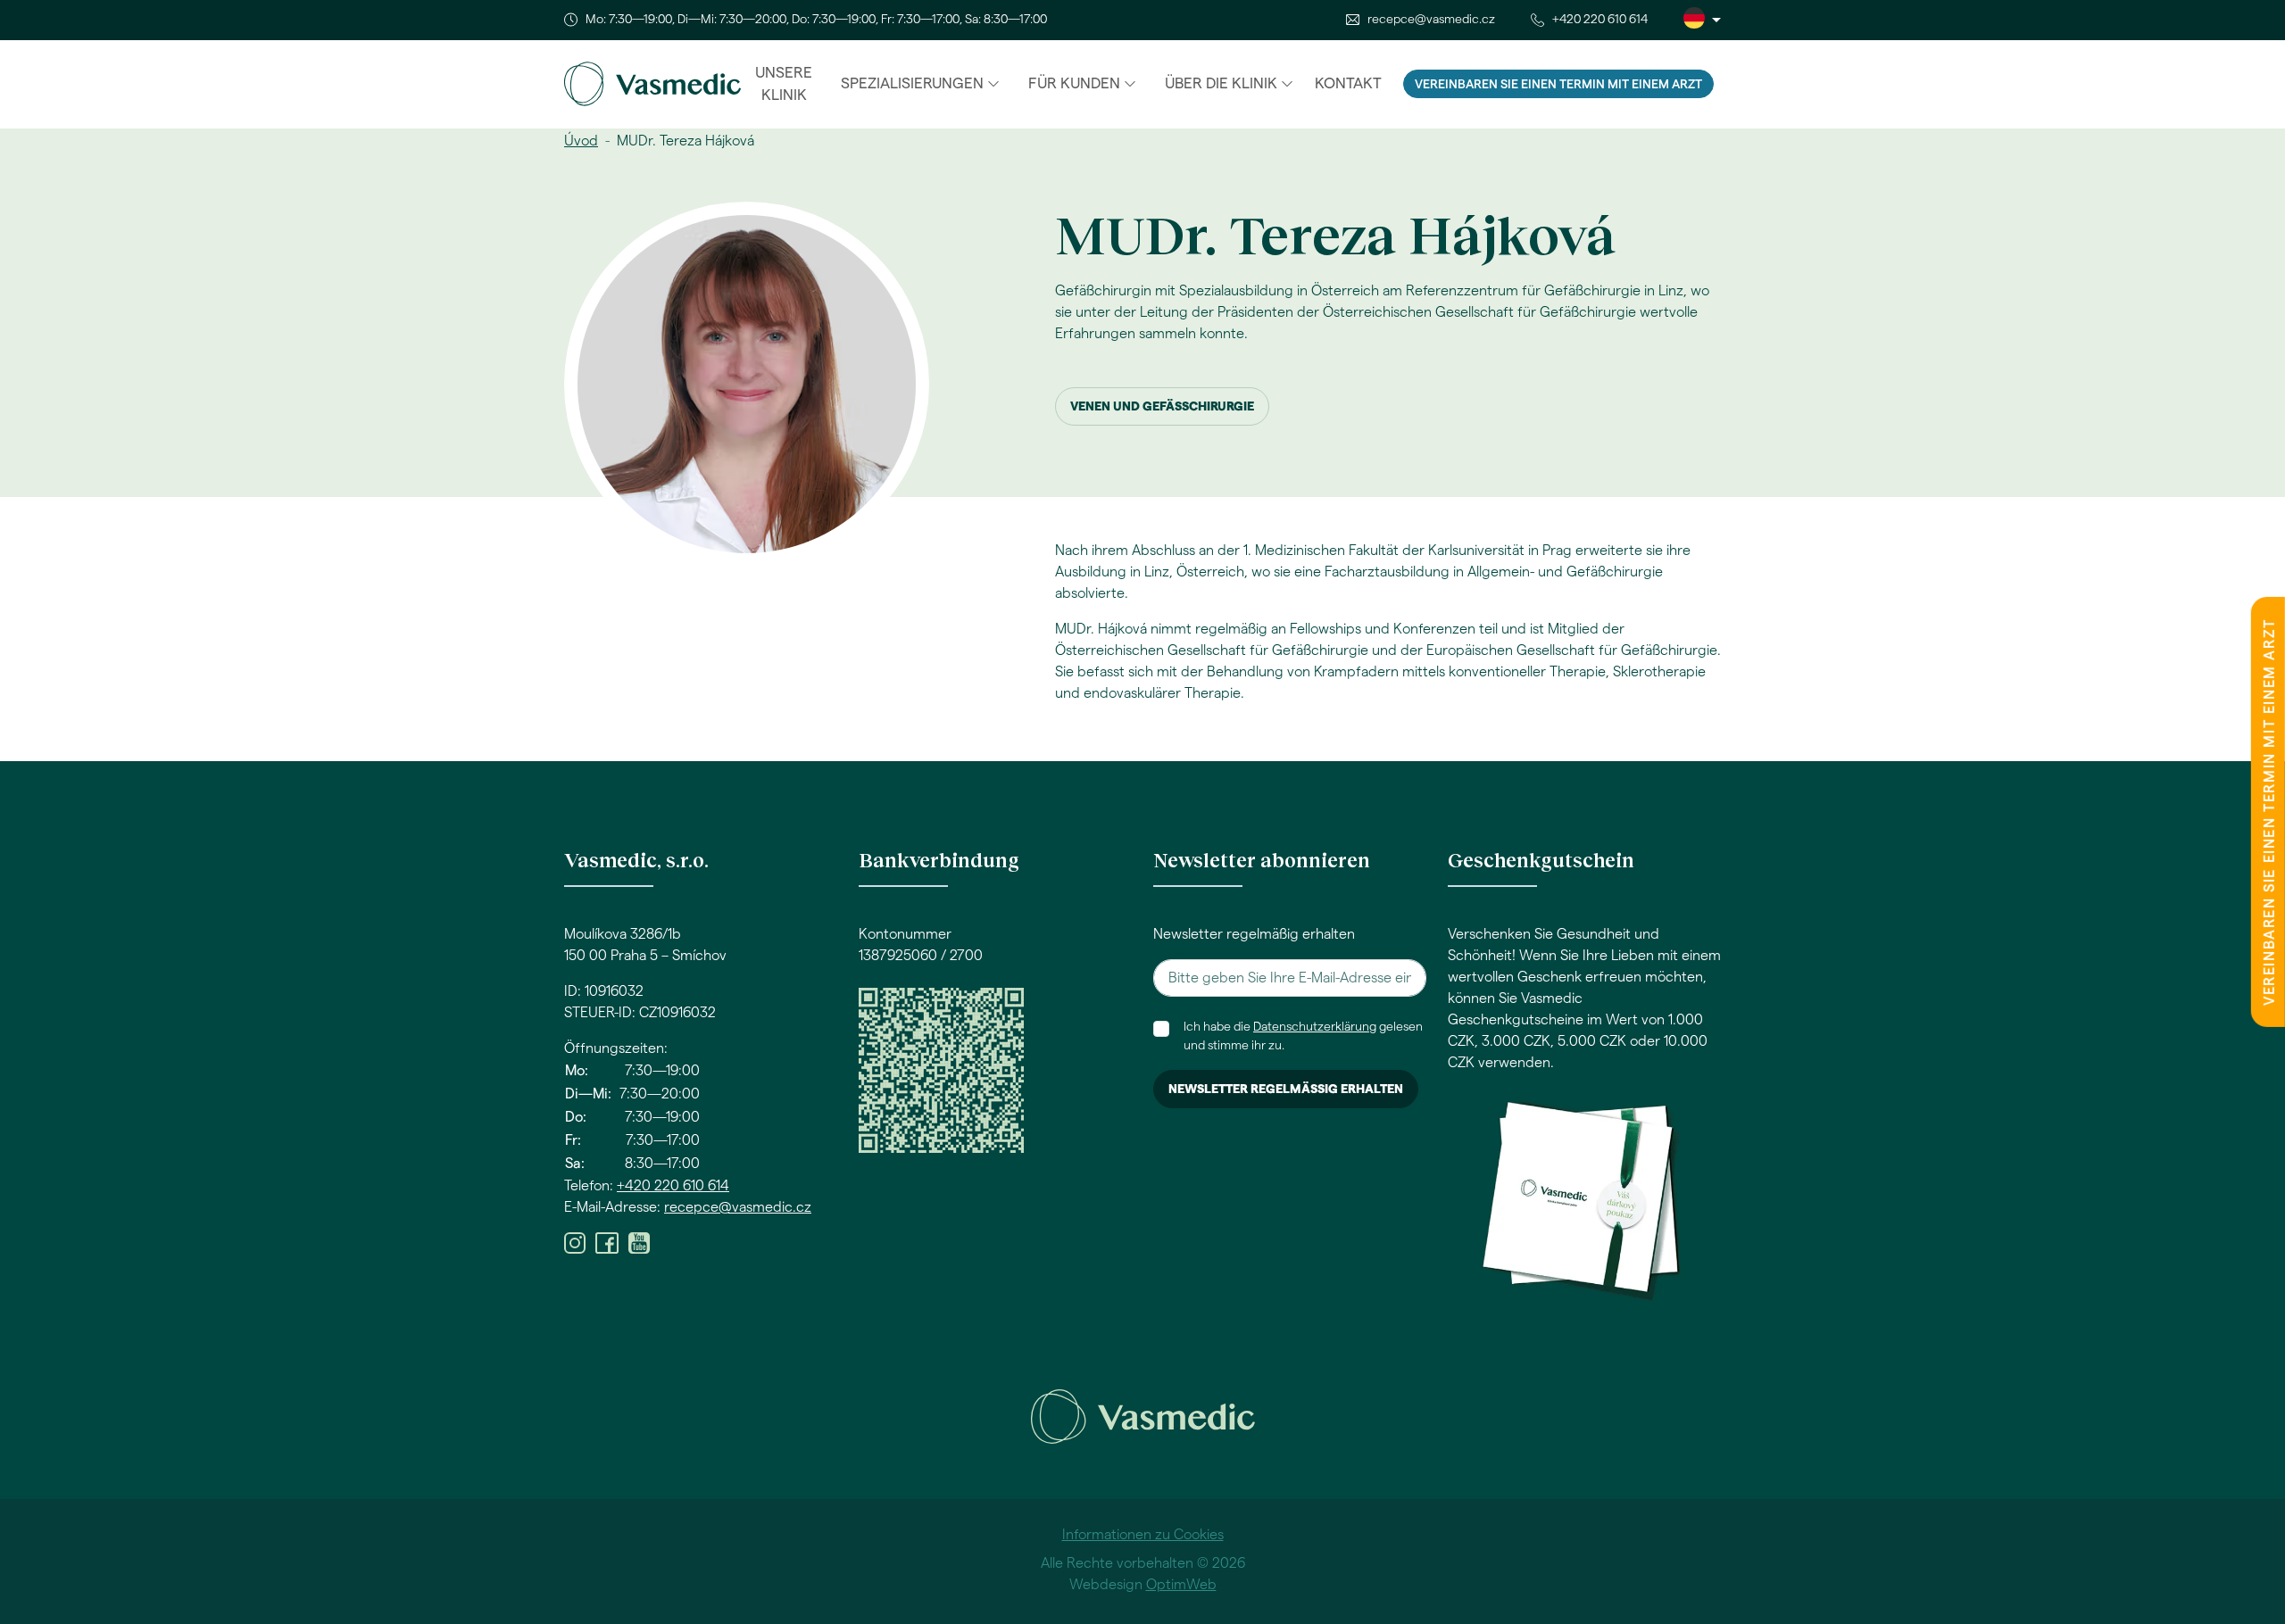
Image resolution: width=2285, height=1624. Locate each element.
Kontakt (1348, 83)
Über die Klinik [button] (1221, 83)
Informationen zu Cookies (1143, 1535)
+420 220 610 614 (1600, 20)
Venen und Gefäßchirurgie (1162, 407)
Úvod (581, 141)
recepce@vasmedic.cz (1431, 20)
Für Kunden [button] (1074, 83)
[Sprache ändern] (1702, 20)
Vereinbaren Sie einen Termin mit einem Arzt (1558, 85)
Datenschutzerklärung (1315, 1027)
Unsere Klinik (784, 84)
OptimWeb (1181, 1585)
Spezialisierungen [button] (912, 83)
